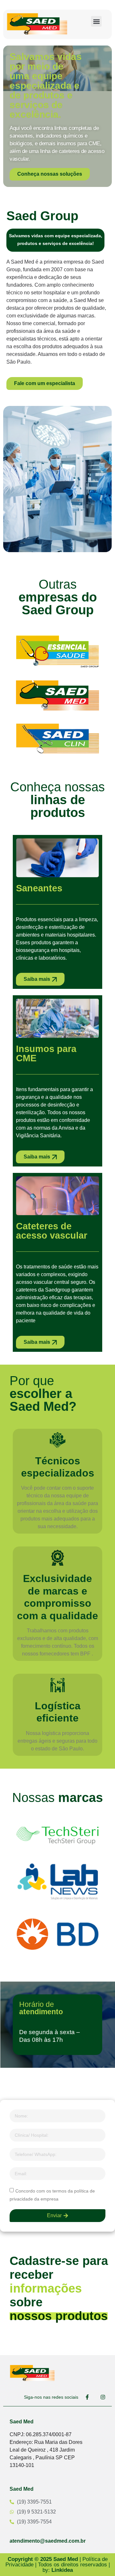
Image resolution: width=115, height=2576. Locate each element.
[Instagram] (103, 2397)
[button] (96, 21)
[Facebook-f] (87, 2397)
